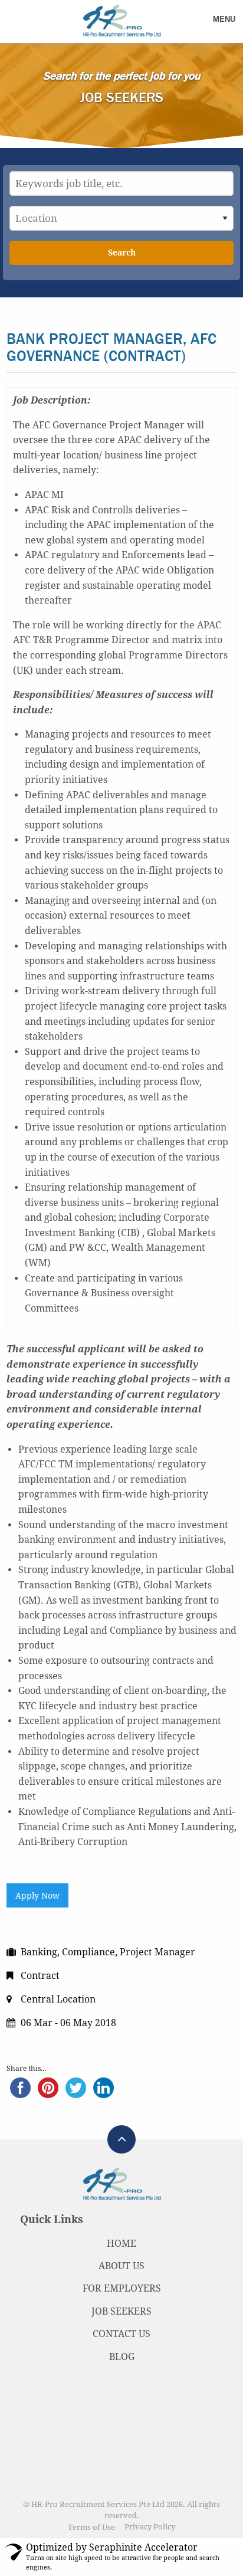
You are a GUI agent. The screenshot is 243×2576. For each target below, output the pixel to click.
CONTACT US (121, 2334)
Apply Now (37, 1896)
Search (122, 253)
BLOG (122, 2357)
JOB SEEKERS (121, 2311)
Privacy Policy (150, 2527)
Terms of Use (91, 2527)
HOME (121, 2244)
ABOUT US (121, 2266)
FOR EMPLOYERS (122, 2288)
